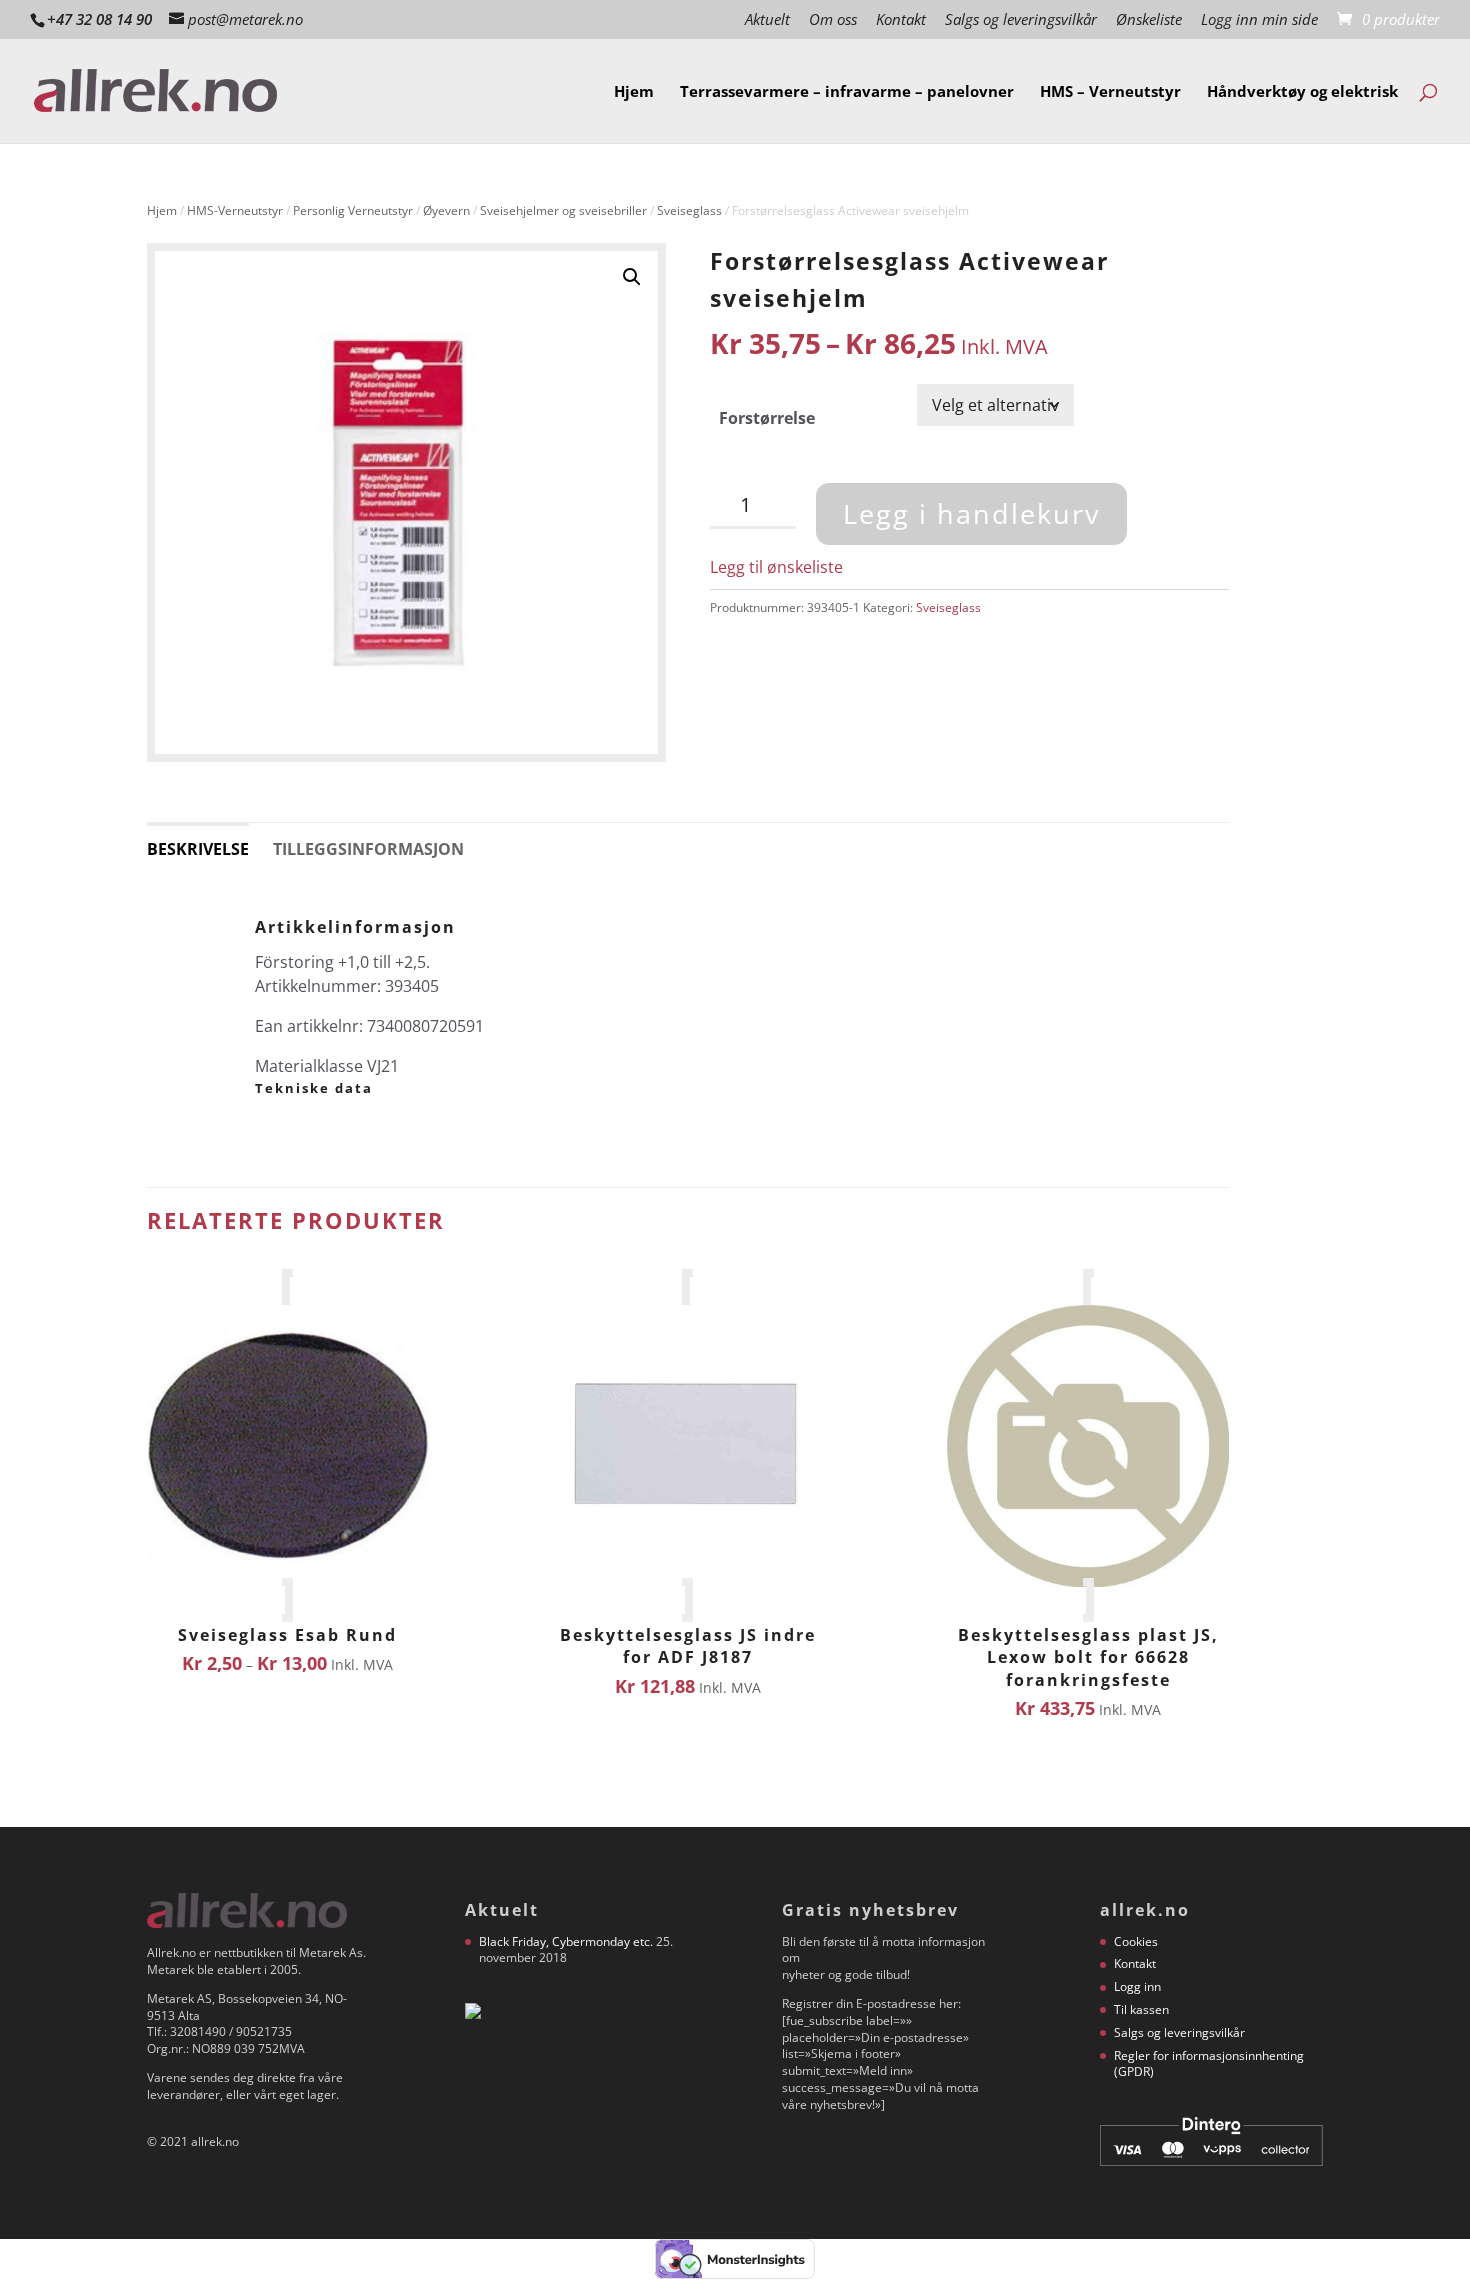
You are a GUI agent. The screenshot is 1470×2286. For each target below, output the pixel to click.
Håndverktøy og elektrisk (1302, 92)
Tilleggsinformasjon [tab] (368, 849)
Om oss (833, 20)
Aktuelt (767, 20)
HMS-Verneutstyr (235, 210)
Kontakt (901, 20)
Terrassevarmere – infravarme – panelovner (847, 92)
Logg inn (1137, 1986)
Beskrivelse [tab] (198, 849)
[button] (632, 277)
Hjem (634, 92)
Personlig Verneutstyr (353, 210)
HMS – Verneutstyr (1110, 92)
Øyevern (446, 210)
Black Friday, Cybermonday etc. (566, 1941)
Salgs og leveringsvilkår (1021, 20)
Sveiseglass (689, 210)
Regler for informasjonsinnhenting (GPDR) (1209, 2064)
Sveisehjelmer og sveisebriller (563, 210)
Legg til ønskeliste (776, 567)
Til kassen (1141, 2009)
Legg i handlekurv (971, 513)
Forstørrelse (767, 418)
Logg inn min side (1259, 20)
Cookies (1136, 1941)
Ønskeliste (1149, 20)
